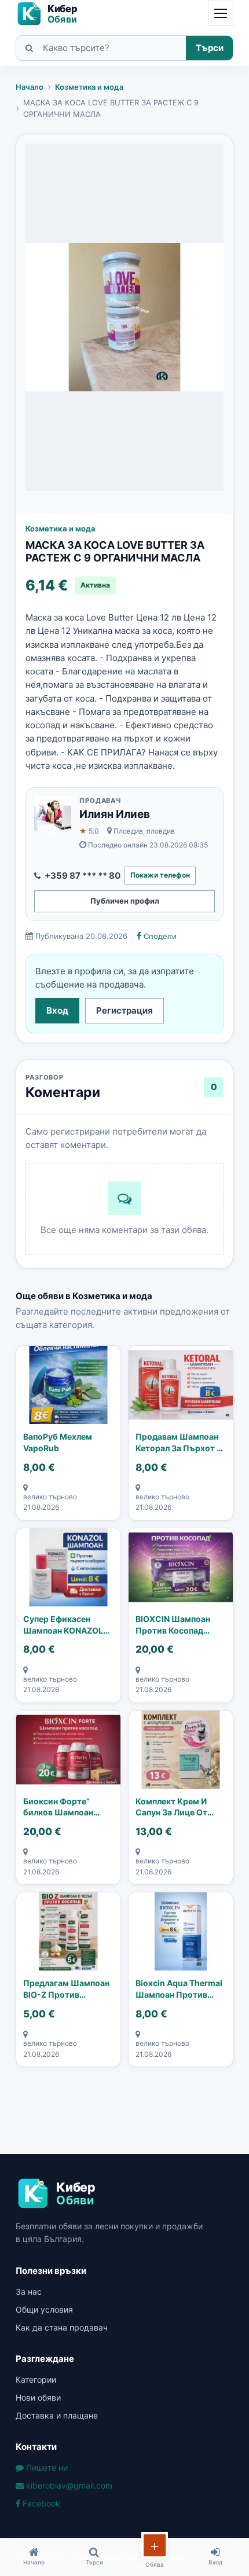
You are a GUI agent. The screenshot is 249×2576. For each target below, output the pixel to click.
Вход (57, 1010)
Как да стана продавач (62, 2327)
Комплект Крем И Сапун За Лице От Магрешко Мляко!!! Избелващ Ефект (175, 1807)
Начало (30, 87)
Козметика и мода (89, 87)
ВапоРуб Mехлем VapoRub (58, 1442)
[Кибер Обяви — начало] (52, 14)
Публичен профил (125, 901)
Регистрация (124, 1010)
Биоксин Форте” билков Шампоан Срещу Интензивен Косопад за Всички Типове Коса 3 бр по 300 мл (64, 1807)
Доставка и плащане (57, 2415)
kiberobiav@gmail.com (68, 2485)
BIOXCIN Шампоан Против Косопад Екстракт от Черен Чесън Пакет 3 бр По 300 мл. (178, 1625)
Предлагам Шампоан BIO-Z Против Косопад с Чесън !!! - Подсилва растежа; (66, 1989)
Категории (36, 2379)
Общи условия (44, 2309)
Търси (210, 48)
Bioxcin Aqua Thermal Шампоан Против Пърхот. (179, 1989)
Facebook (40, 2503)
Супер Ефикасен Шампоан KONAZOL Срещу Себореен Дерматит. (63, 1625)
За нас (29, 2291)
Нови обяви (38, 2397)
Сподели (159, 936)
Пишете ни (46, 2467)
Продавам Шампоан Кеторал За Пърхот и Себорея (179, 1443)
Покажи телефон (160, 875)
